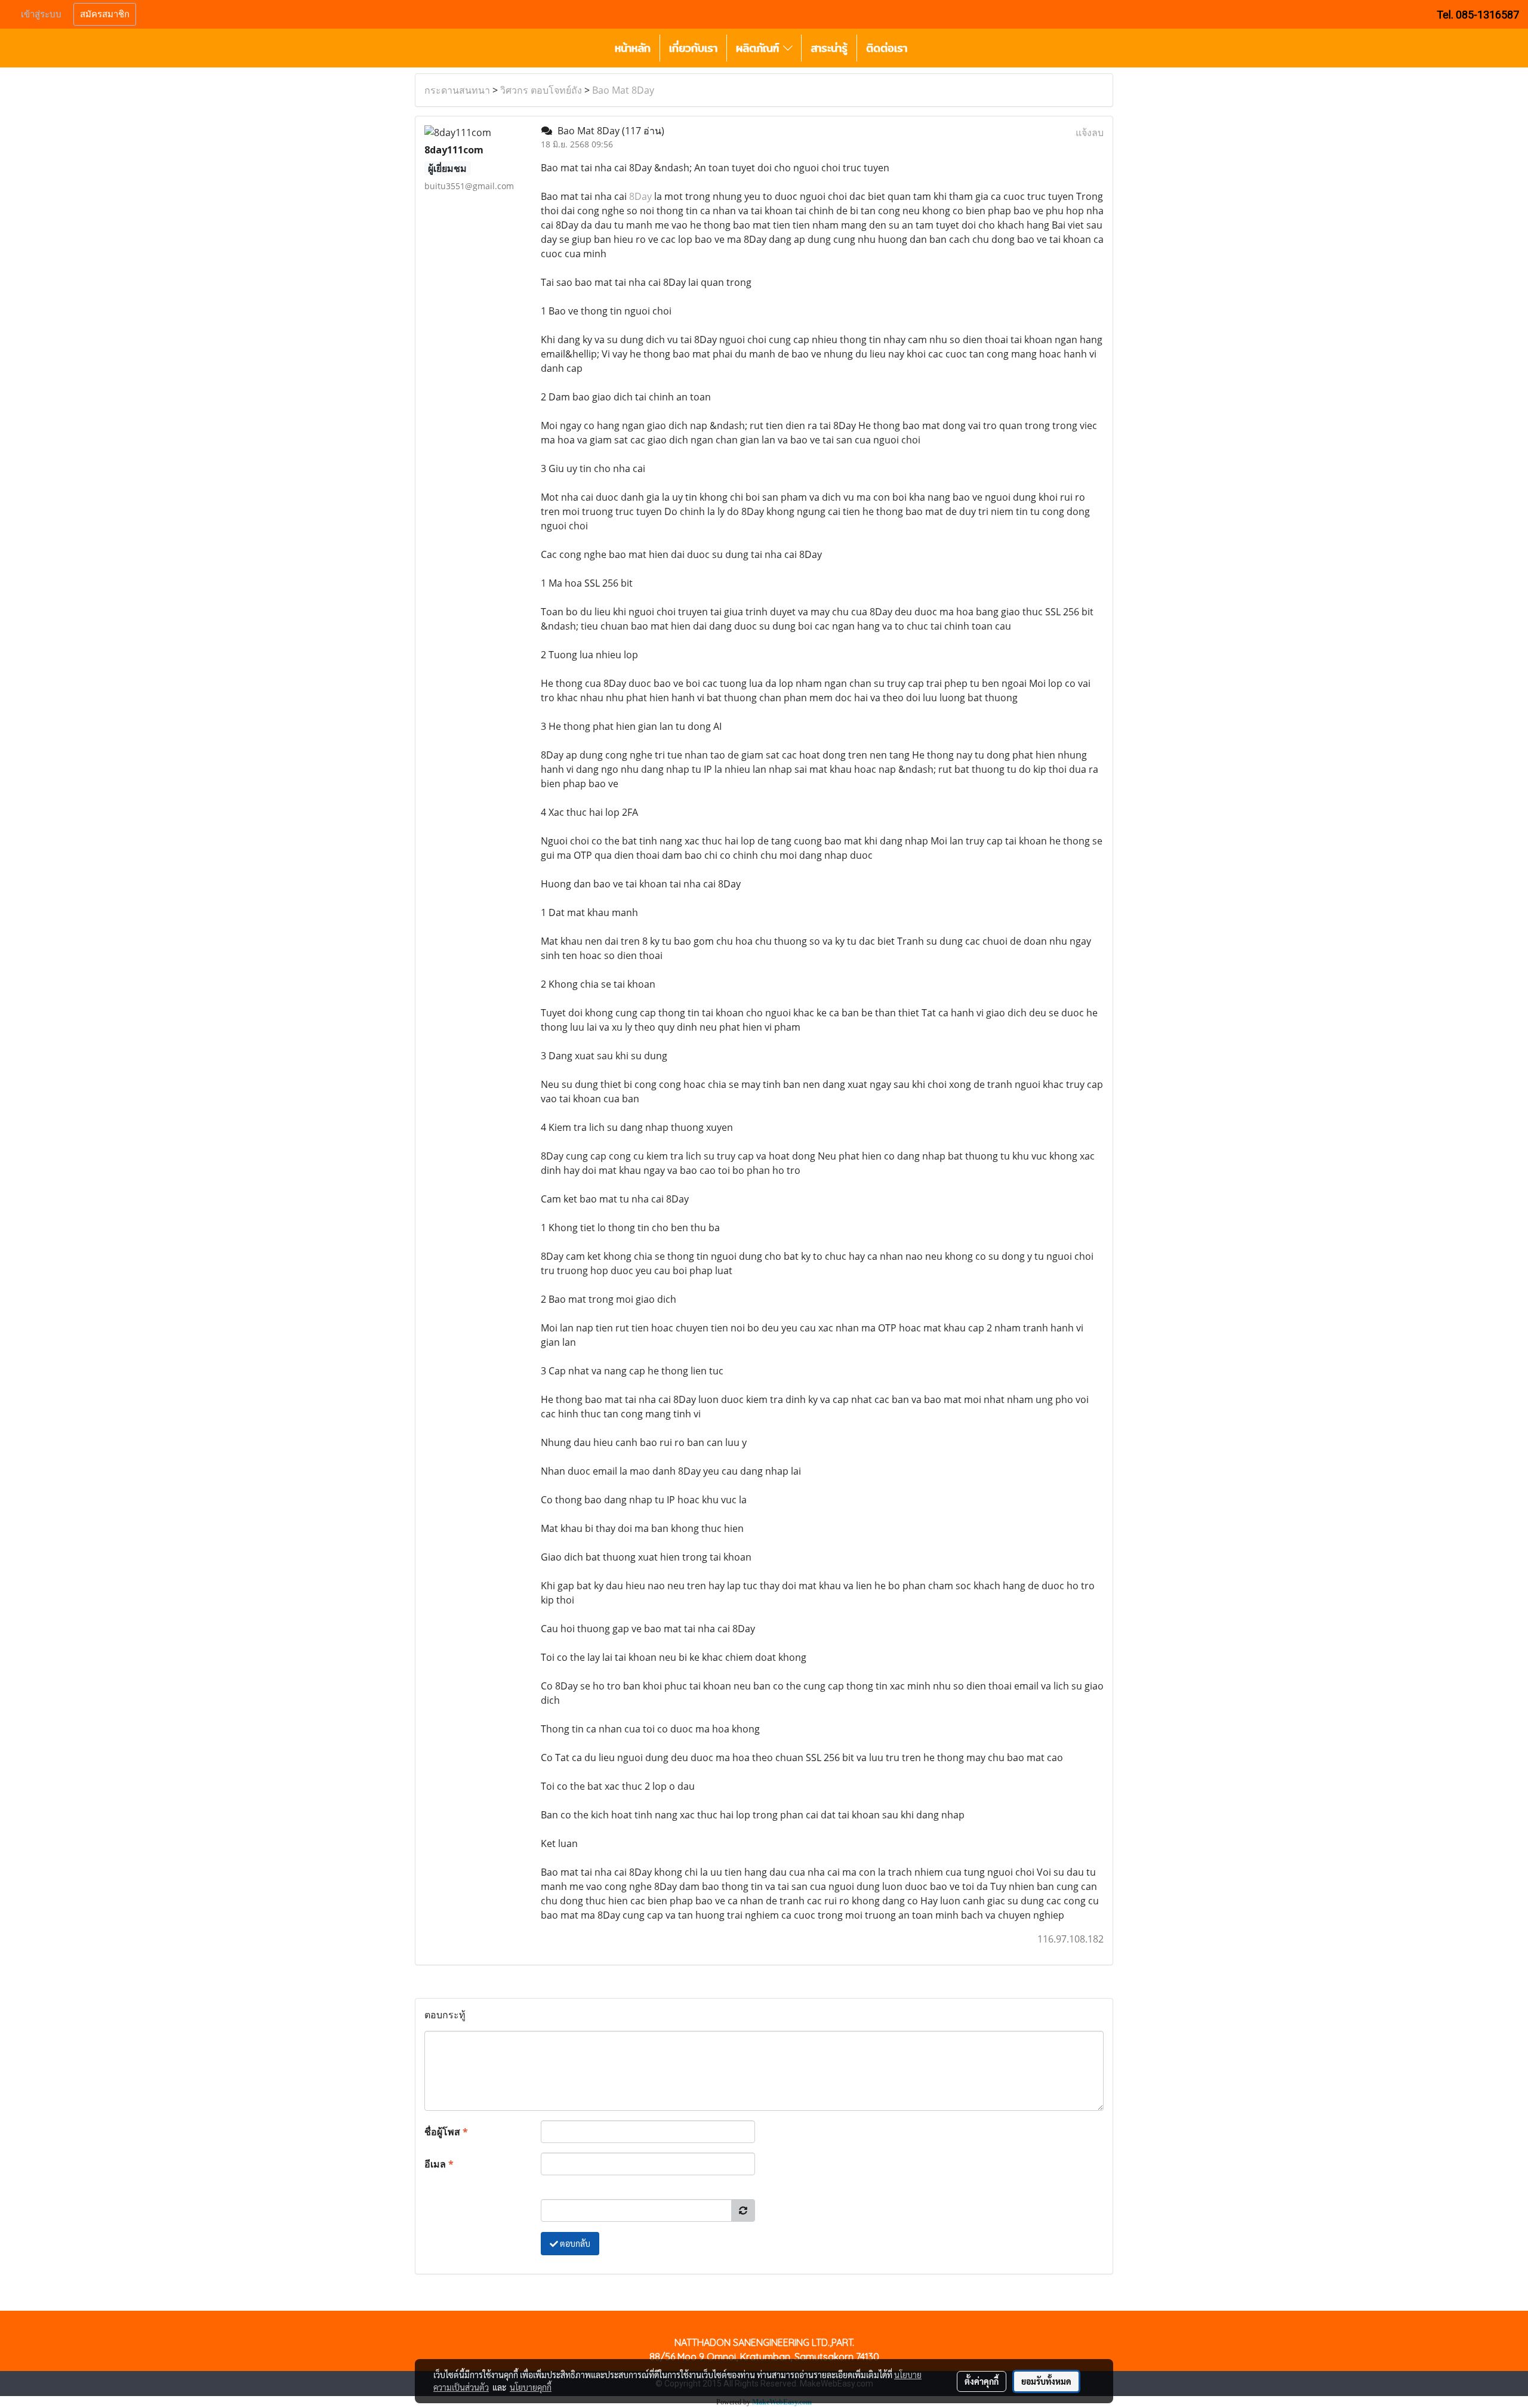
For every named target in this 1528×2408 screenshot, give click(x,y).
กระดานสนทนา (457, 90)
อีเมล (439, 2164)
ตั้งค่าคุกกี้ (982, 2381)
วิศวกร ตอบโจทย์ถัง (541, 90)
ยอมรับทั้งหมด (1046, 2381)
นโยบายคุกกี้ (531, 2387)
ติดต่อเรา (887, 48)
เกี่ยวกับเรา (693, 48)
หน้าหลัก (633, 48)
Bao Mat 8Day (623, 90)
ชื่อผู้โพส (446, 2132)
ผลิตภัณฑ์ (760, 48)
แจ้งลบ (1090, 132)
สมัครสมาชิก (105, 14)
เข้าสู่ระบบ (41, 14)
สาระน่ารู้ (829, 48)
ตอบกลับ (574, 2243)
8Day (640, 196)
